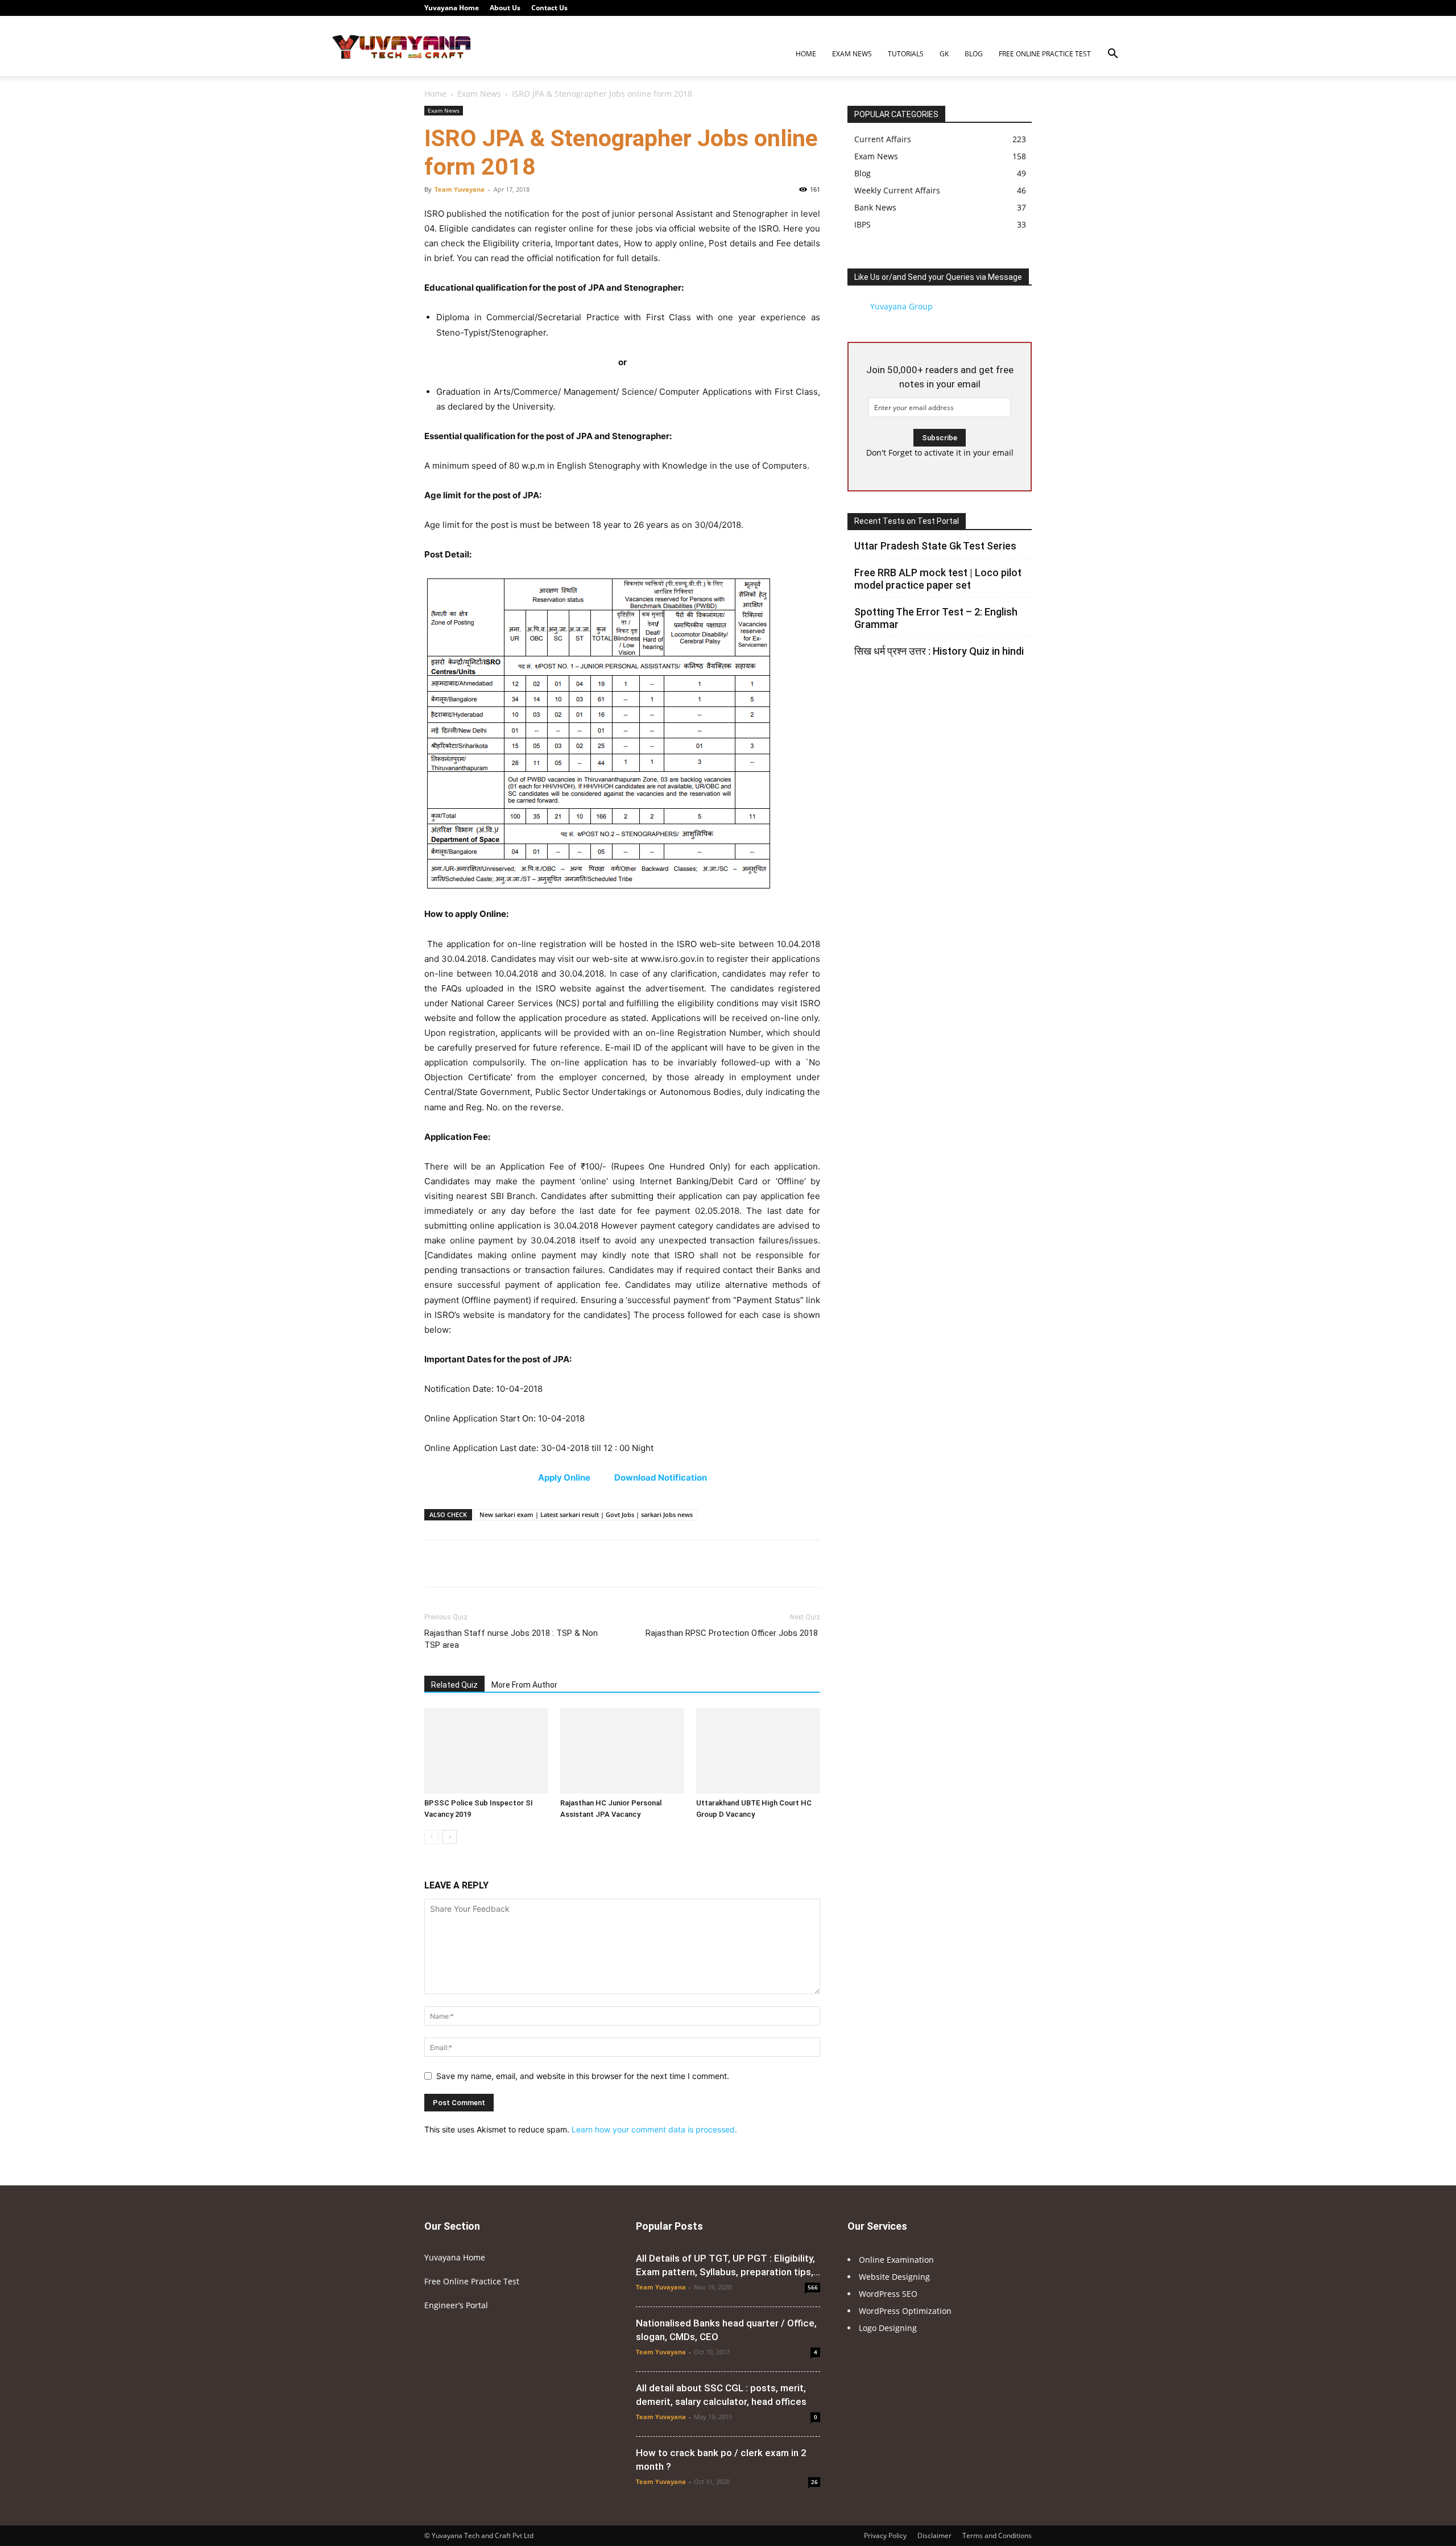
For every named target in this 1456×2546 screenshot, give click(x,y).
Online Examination (896, 2260)
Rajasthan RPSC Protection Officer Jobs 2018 (733, 1633)
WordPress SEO (888, 2294)
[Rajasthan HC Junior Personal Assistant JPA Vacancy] (622, 1751)
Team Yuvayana (460, 189)
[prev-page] (431, 1837)
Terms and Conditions (997, 2535)
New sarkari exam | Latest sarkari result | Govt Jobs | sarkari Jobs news (586, 1514)
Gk (944, 54)
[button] (1112, 55)
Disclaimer (934, 2535)
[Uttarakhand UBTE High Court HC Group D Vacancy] (758, 1751)
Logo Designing (888, 2328)
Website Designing (894, 2277)
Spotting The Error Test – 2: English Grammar (936, 618)
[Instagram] (948, 8)
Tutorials (906, 54)
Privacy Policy (885, 2535)
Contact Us (549, 8)
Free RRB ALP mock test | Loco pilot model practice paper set (938, 579)
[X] (1004, 8)
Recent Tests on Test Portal (907, 521)
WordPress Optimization (905, 2311)
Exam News (852, 54)
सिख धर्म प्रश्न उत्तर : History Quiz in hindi (939, 651)
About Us (505, 8)
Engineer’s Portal (456, 2305)
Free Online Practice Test (1045, 54)
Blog (974, 54)
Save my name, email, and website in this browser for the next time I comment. (583, 2076)
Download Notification (661, 1477)
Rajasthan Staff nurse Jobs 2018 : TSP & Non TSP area (511, 1639)
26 (814, 2482)
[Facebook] (929, 8)
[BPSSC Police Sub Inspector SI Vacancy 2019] (486, 1751)
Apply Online (565, 1477)
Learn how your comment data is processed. (654, 2129)
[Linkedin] (967, 8)
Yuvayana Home (452, 8)
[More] (789, 1564)
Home (806, 54)
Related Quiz (454, 1685)
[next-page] (450, 1837)
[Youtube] (1023, 8)
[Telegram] (986, 8)
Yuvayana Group (901, 306)
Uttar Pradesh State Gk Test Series (935, 546)
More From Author (524, 1685)
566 (813, 2287)
